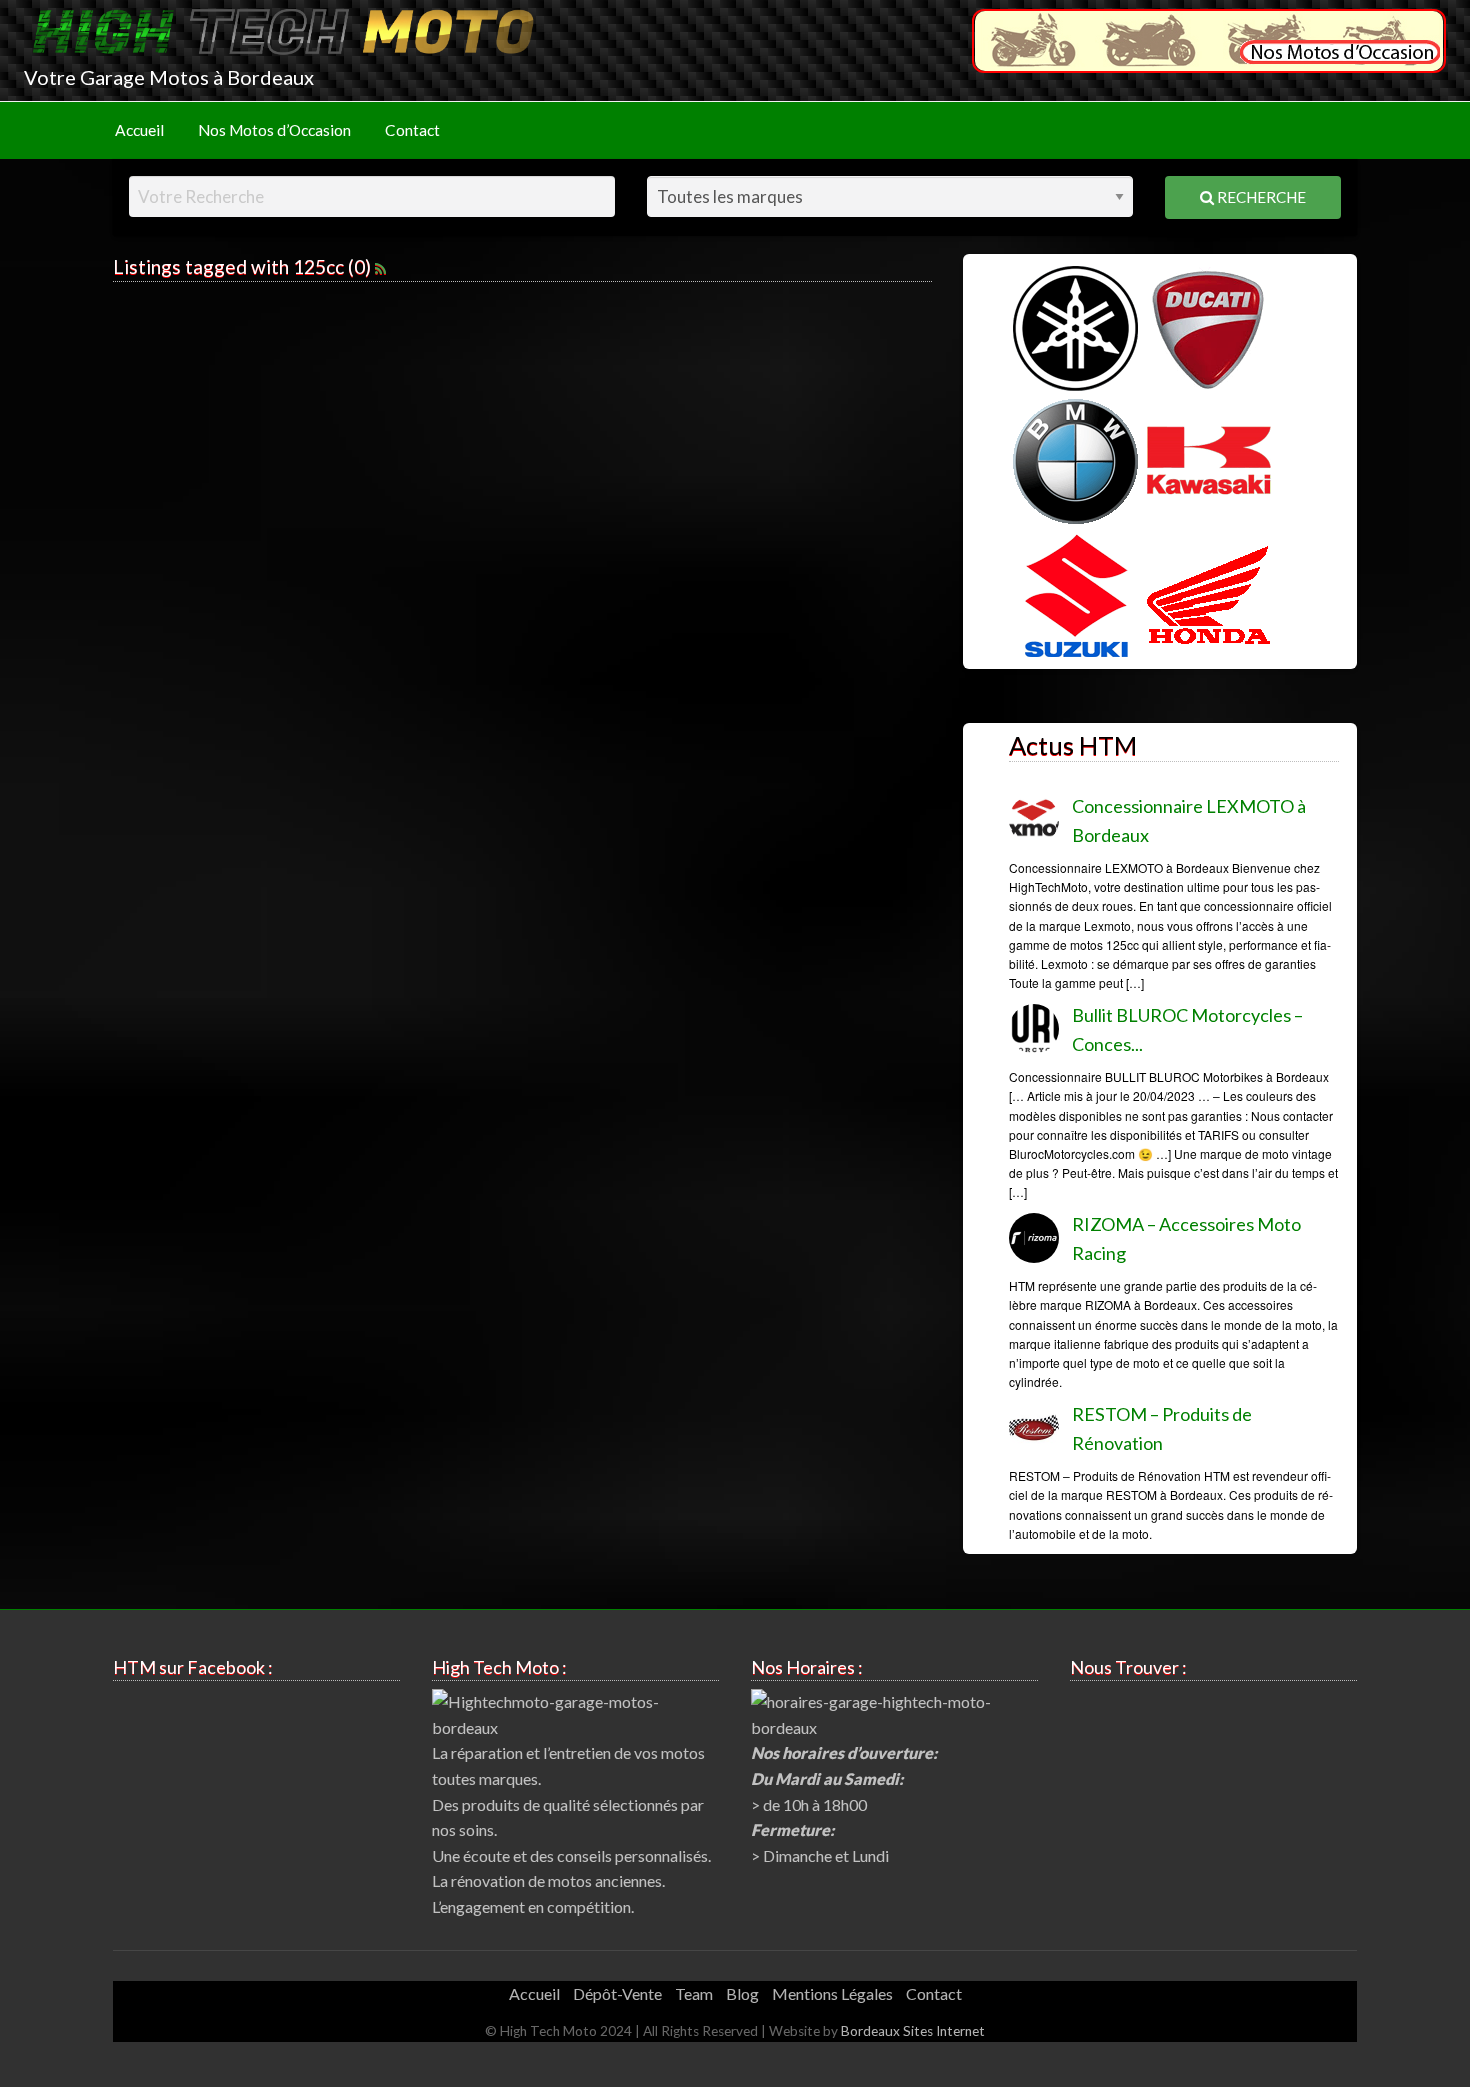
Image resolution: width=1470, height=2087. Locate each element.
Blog (742, 1993)
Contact (412, 130)
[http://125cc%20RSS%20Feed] (380, 266)
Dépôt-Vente (617, 1993)
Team (694, 1993)
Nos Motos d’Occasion (274, 130)
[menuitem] (139, 130)
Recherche (1260, 197)
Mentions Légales (832, 1993)
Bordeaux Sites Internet (913, 2031)
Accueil (139, 130)
